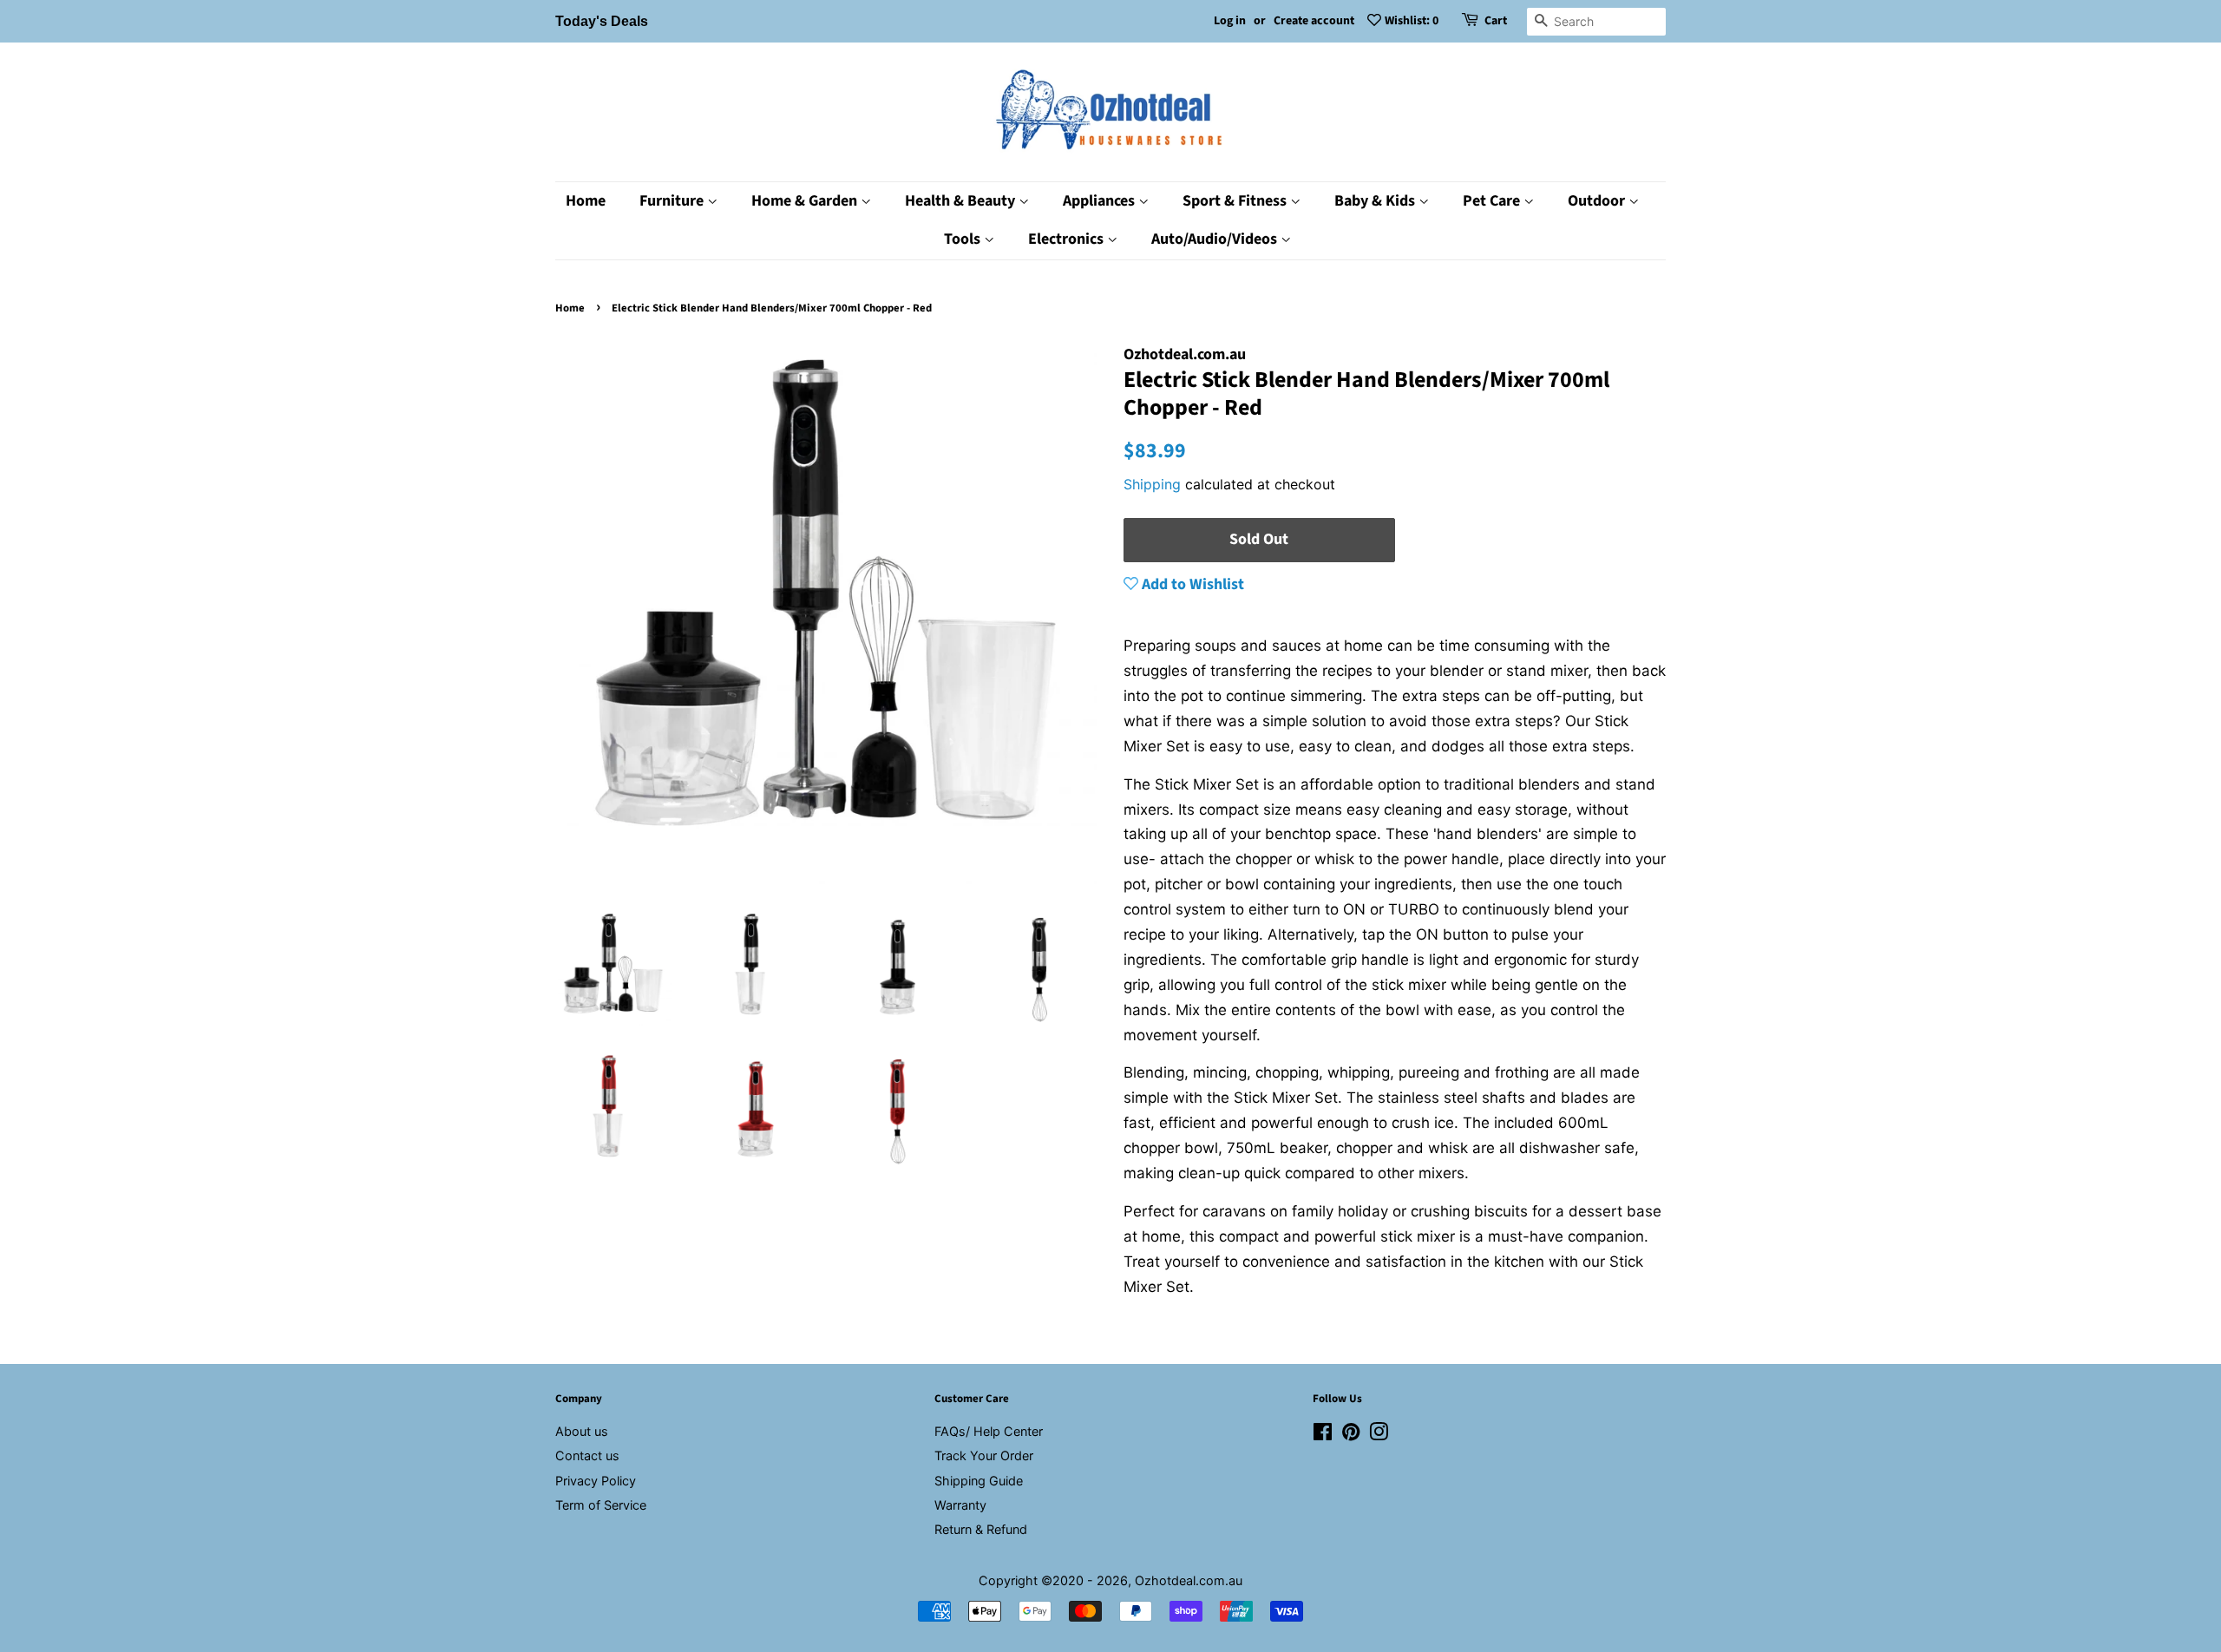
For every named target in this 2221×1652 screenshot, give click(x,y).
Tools (964, 239)
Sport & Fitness (1236, 201)
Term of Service (601, 1505)
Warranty (960, 1505)
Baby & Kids (1376, 201)
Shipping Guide (979, 1481)
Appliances (1101, 201)
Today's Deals (602, 21)
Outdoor (1598, 201)
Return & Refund (981, 1529)
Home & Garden (806, 201)
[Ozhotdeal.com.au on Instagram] (1379, 1435)
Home (586, 201)
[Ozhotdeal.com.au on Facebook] (1323, 1435)
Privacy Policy (596, 1481)
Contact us (587, 1455)
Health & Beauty (962, 201)
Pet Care (1493, 201)
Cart (1496, 21)
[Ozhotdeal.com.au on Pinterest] (1351, 1435)
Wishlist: (1412, 21)
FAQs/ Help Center (989, 1431)
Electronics (1068, 239)
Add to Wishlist (1191, 584)
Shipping (1152, 484)
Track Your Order (984, 1455)
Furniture (673, 201)
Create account (1314, 21)
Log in (1230, 21)
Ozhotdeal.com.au (1189, 1580)
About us (582, 1431)
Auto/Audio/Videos (1216, 239)
